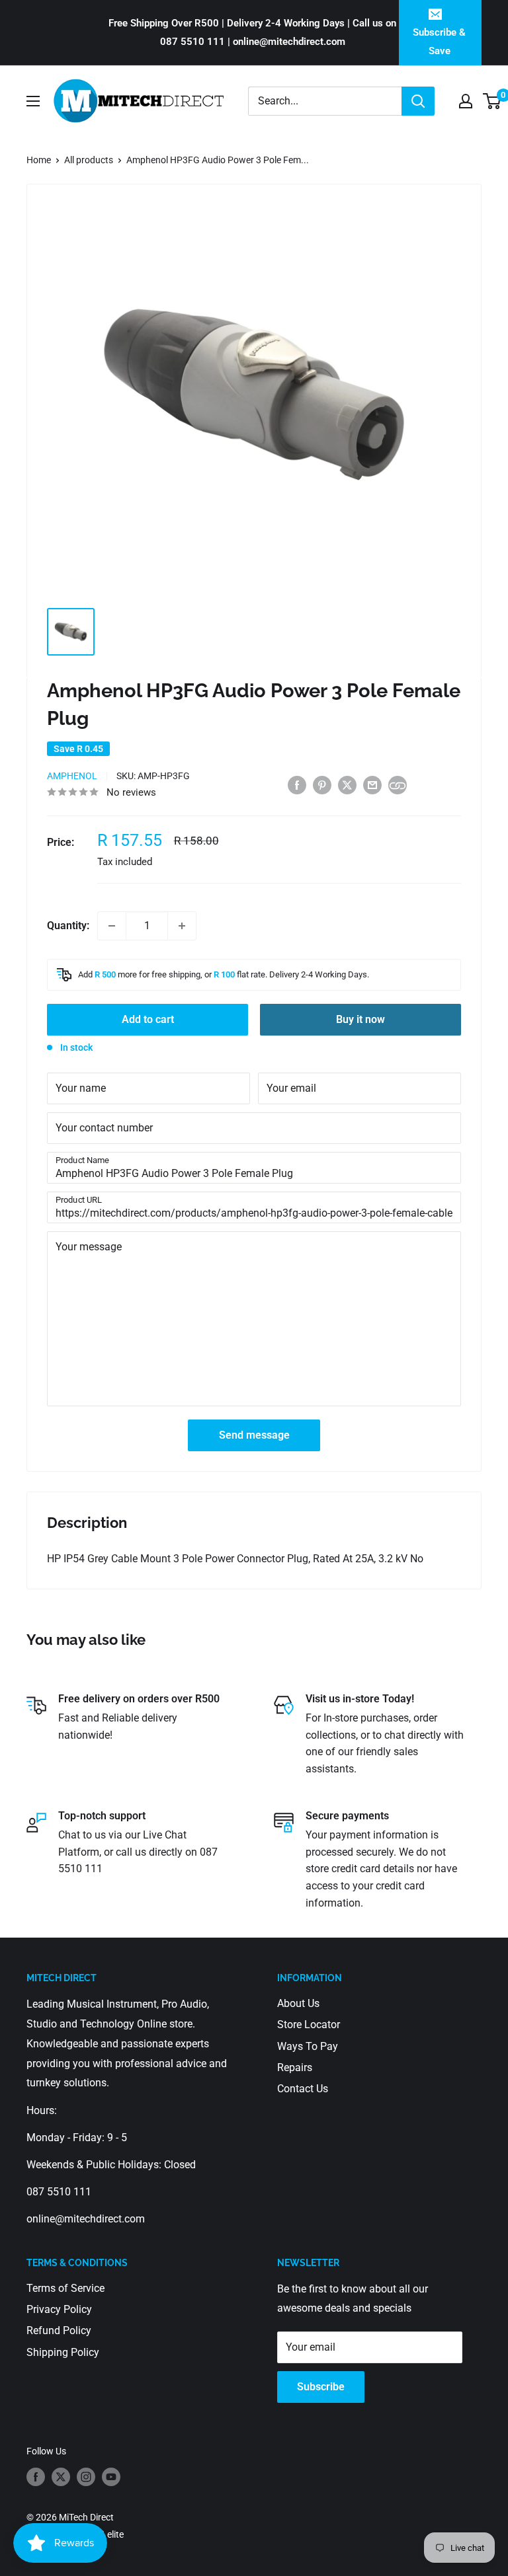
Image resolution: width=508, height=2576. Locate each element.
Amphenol (72, 776)
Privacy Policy (59, 2309)
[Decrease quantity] (112, 926)
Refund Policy (59, 2330)
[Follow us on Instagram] (86, 2477)
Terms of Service (65, 2288)
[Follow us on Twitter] (61, 2477)
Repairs (295, 2067)
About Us (298, 2003)
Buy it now (360, 1019)
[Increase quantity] (182, 926)
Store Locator (309, 2025)
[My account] (466, 101)
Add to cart (148, 1019)
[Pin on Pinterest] (322, 784)
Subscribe (321, 2387)
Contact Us (303, 2089)
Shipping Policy (63, 2352)
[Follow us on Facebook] (36, 2477)
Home (39, 160)
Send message (254, 1435)
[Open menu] (33, 101)
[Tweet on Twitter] (347, 784)
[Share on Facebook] (297, 784)
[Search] (418, 101)
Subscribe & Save (439, 42)
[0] (492, 101)
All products (89, 160)
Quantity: (68, 926)
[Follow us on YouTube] (111, 2477)
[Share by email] (372, 784)
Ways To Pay (308, 2046)
